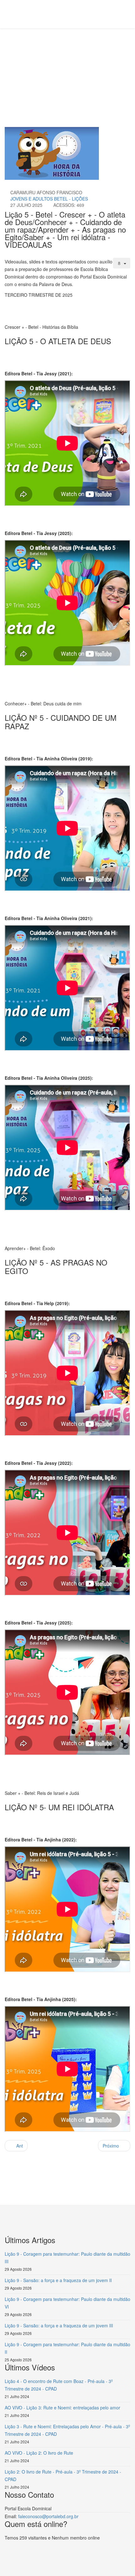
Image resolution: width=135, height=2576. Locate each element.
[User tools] (122, 263)
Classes (83, 52)
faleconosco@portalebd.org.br (48, 2516)
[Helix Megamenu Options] (38, 14)
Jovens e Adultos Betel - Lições (49, 199)
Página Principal (54, 52)
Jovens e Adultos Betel (33, 60)
